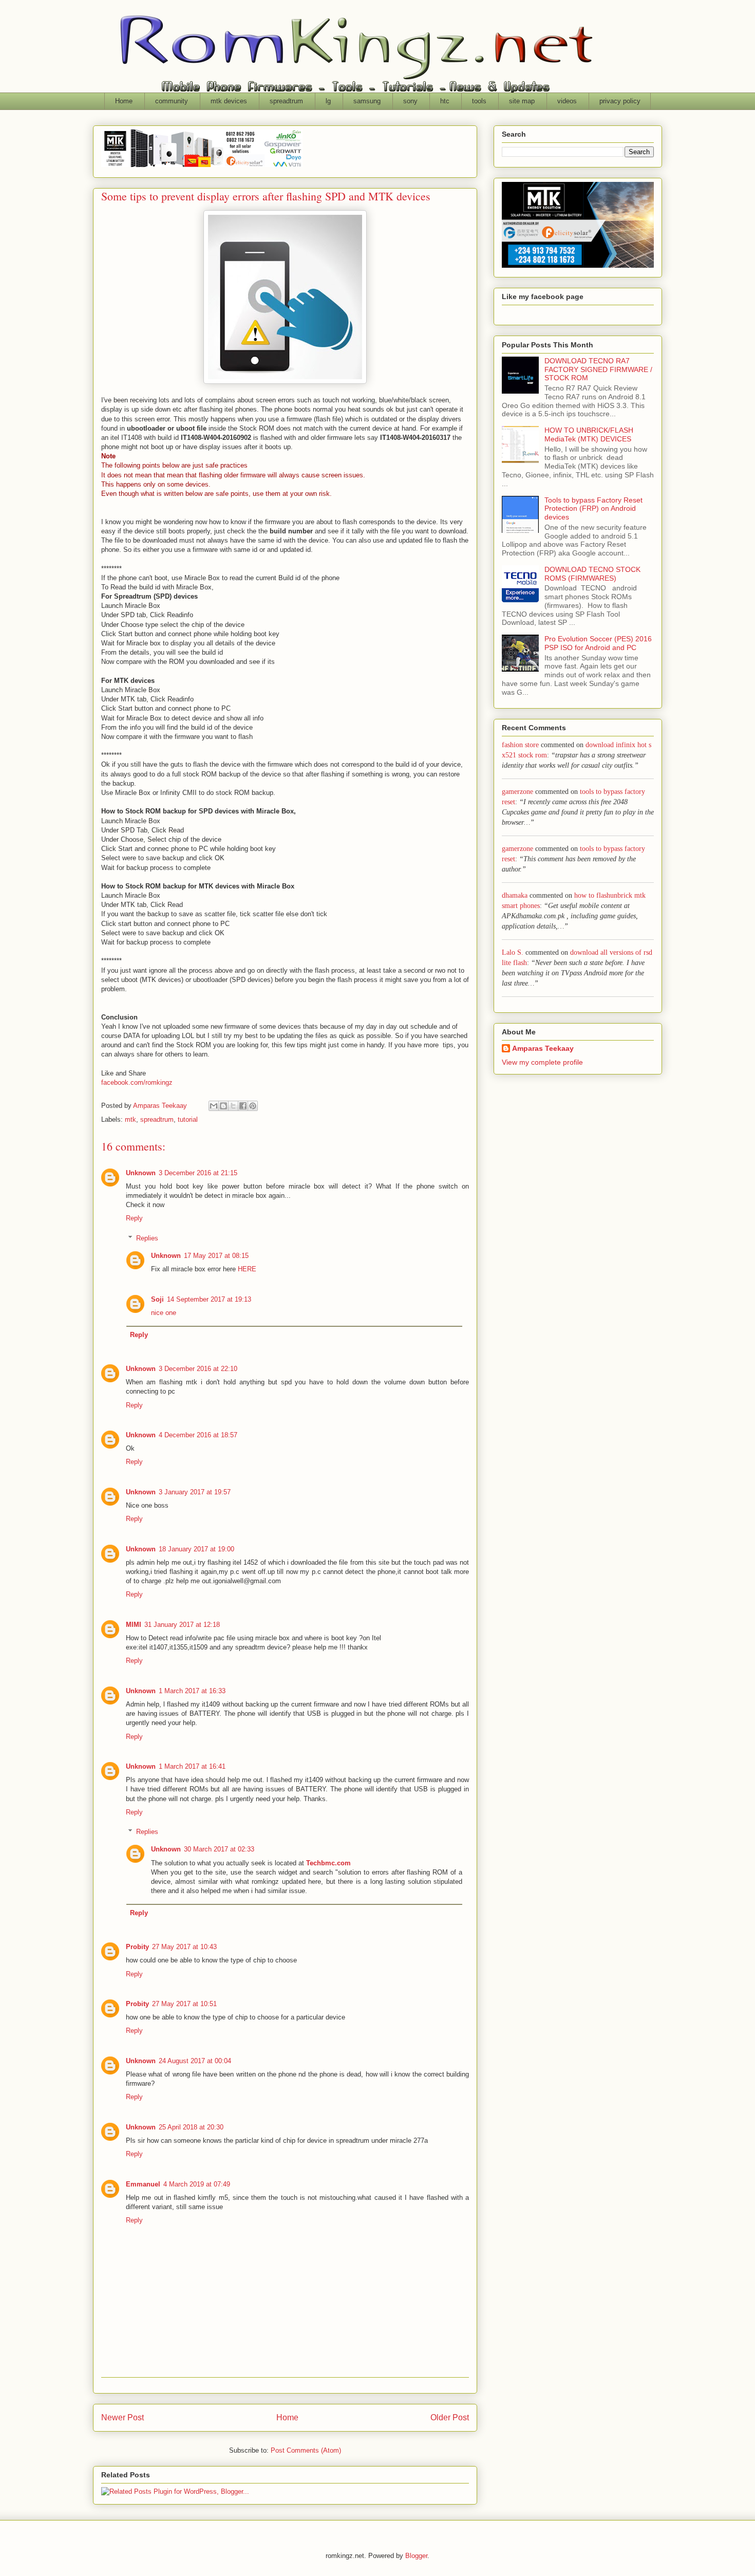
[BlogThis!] (223, 1106)
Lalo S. (513, 952)
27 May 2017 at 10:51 (184, 2004)
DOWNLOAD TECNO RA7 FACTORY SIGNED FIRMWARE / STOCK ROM (598, 369)
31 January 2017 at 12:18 (182, 1625)
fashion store (520, 745)
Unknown (141, 1173)
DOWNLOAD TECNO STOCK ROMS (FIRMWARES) (592, 574)
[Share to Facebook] (243, 1106)
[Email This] (214, 1106)
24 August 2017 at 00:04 (195, 2061)
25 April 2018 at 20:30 (191, 2127)
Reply (134, 1218)
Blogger (416, 2556)
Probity (137, 1947)
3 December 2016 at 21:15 (198, 1173)
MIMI (134, 1625)
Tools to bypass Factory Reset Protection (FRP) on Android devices (593, 509)
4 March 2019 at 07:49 (197, 2184)
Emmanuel (143, 2184)
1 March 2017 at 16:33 (192, 1691)
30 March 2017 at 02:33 (219, 1849)
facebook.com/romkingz (137, 1082)
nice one (164, 1313)
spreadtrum (286, 101)
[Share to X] (233, 1106)
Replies (147, 1238)
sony (410, 101)
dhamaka (515, 895)
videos (567, 101)
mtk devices (229, 101)
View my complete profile (542, 1062)
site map (522, 101)
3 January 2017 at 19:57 (195, 1492)
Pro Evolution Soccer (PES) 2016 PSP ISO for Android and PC (598, 643)
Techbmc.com (328, 1863)
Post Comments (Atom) (306, 2450)
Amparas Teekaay (543, 1048)
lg (328, 101)
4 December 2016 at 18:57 (198, 1435)
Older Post (450, 2417)
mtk (130, 1119)
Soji (157, 1299)
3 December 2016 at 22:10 (198, 1369)
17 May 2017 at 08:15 (216, 1256)
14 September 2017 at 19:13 (209, 1299)
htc (445, 101)
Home (124, 101)
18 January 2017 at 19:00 (196, 1549)
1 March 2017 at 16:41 (192, 1766)
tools (479, 101)
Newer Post (122, 2417)
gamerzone (517, 792)
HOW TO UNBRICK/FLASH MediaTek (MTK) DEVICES (589, 434)
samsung (367, 101)
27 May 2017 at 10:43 (184, 1947)
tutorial (188, 1119)
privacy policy (620, 101)
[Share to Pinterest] (253, 1106)
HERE (247, 1269)
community (172, 101)
